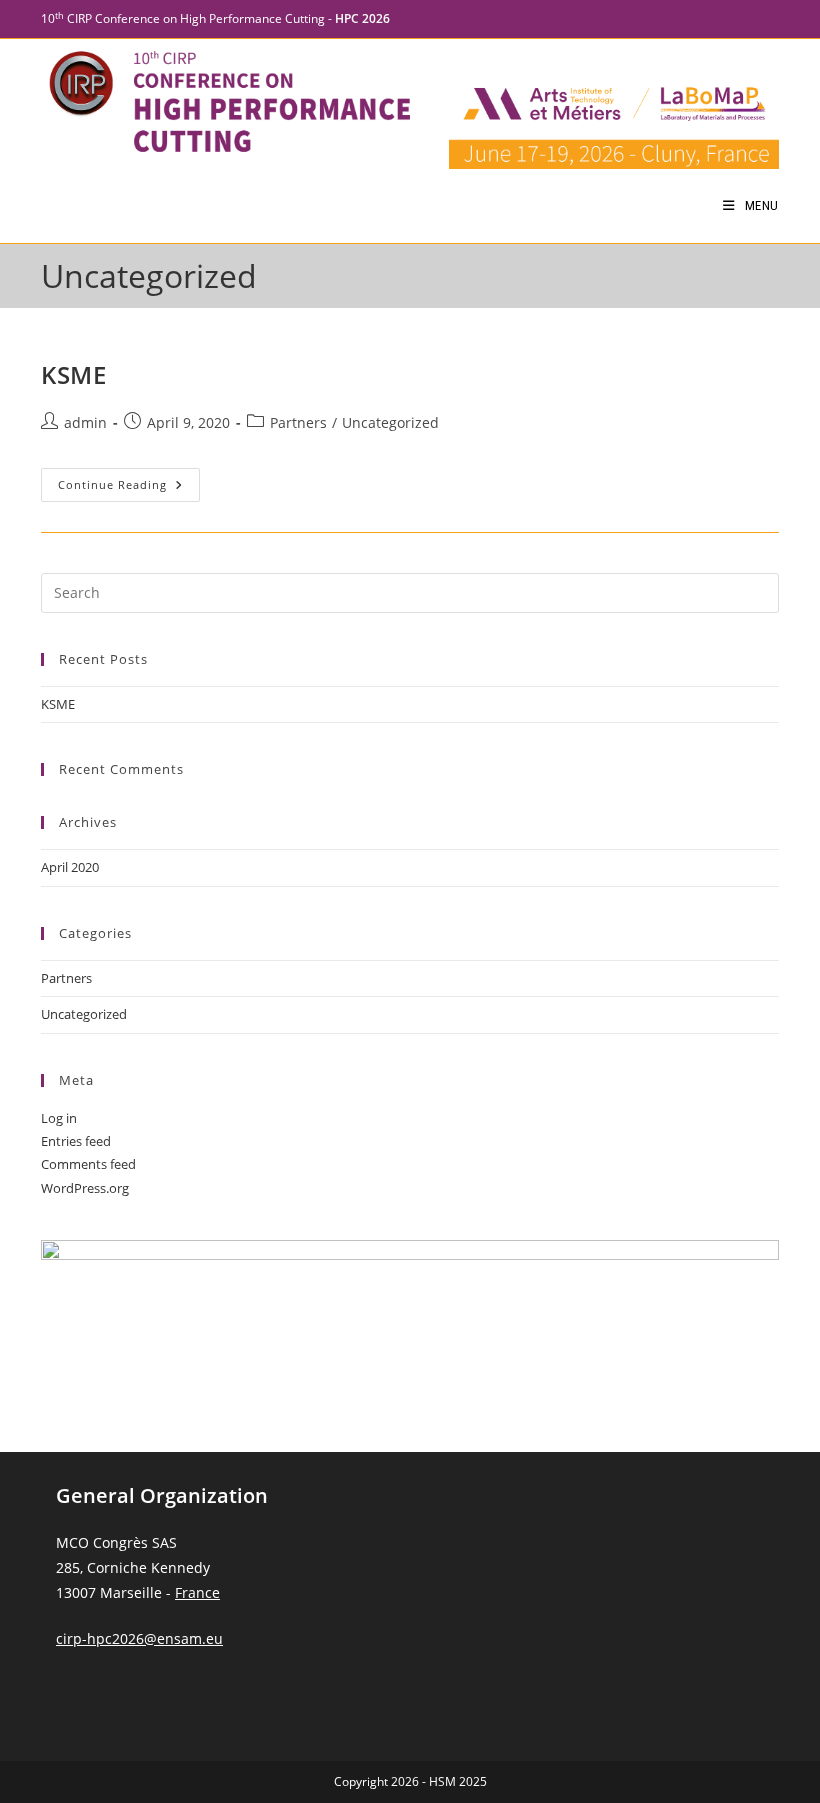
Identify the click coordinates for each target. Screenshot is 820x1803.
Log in (59, 1118)
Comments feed (88, 1164)
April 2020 (70, 867)
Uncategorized (390, 422)
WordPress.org (85, 1188)
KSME (73, 374)
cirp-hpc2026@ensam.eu (139, 1638)
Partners (298, 422)
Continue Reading (129, 480)
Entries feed (76, 1141)
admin (85, 422)
